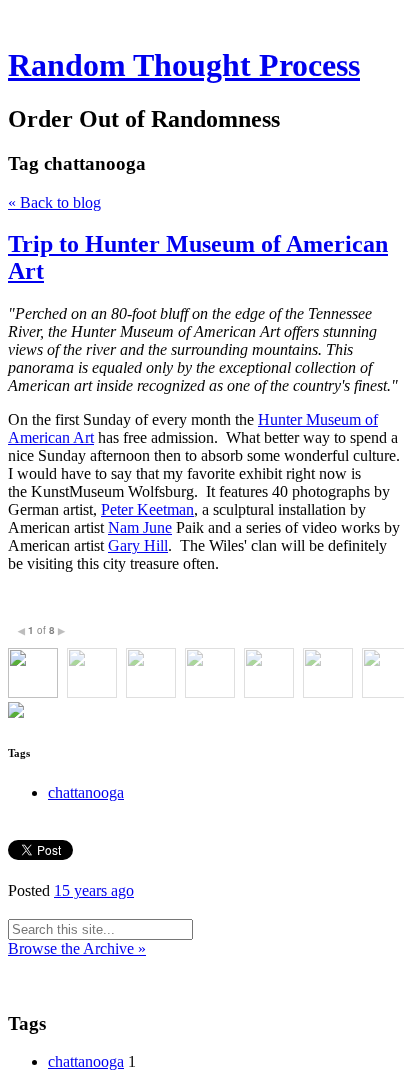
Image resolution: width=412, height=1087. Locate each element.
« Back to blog (54, 202)
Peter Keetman (147, 509)
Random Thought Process (184, 65)
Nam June (140, 527)
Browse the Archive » (77, 948)
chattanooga (86, 792)
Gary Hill (138, 545)
